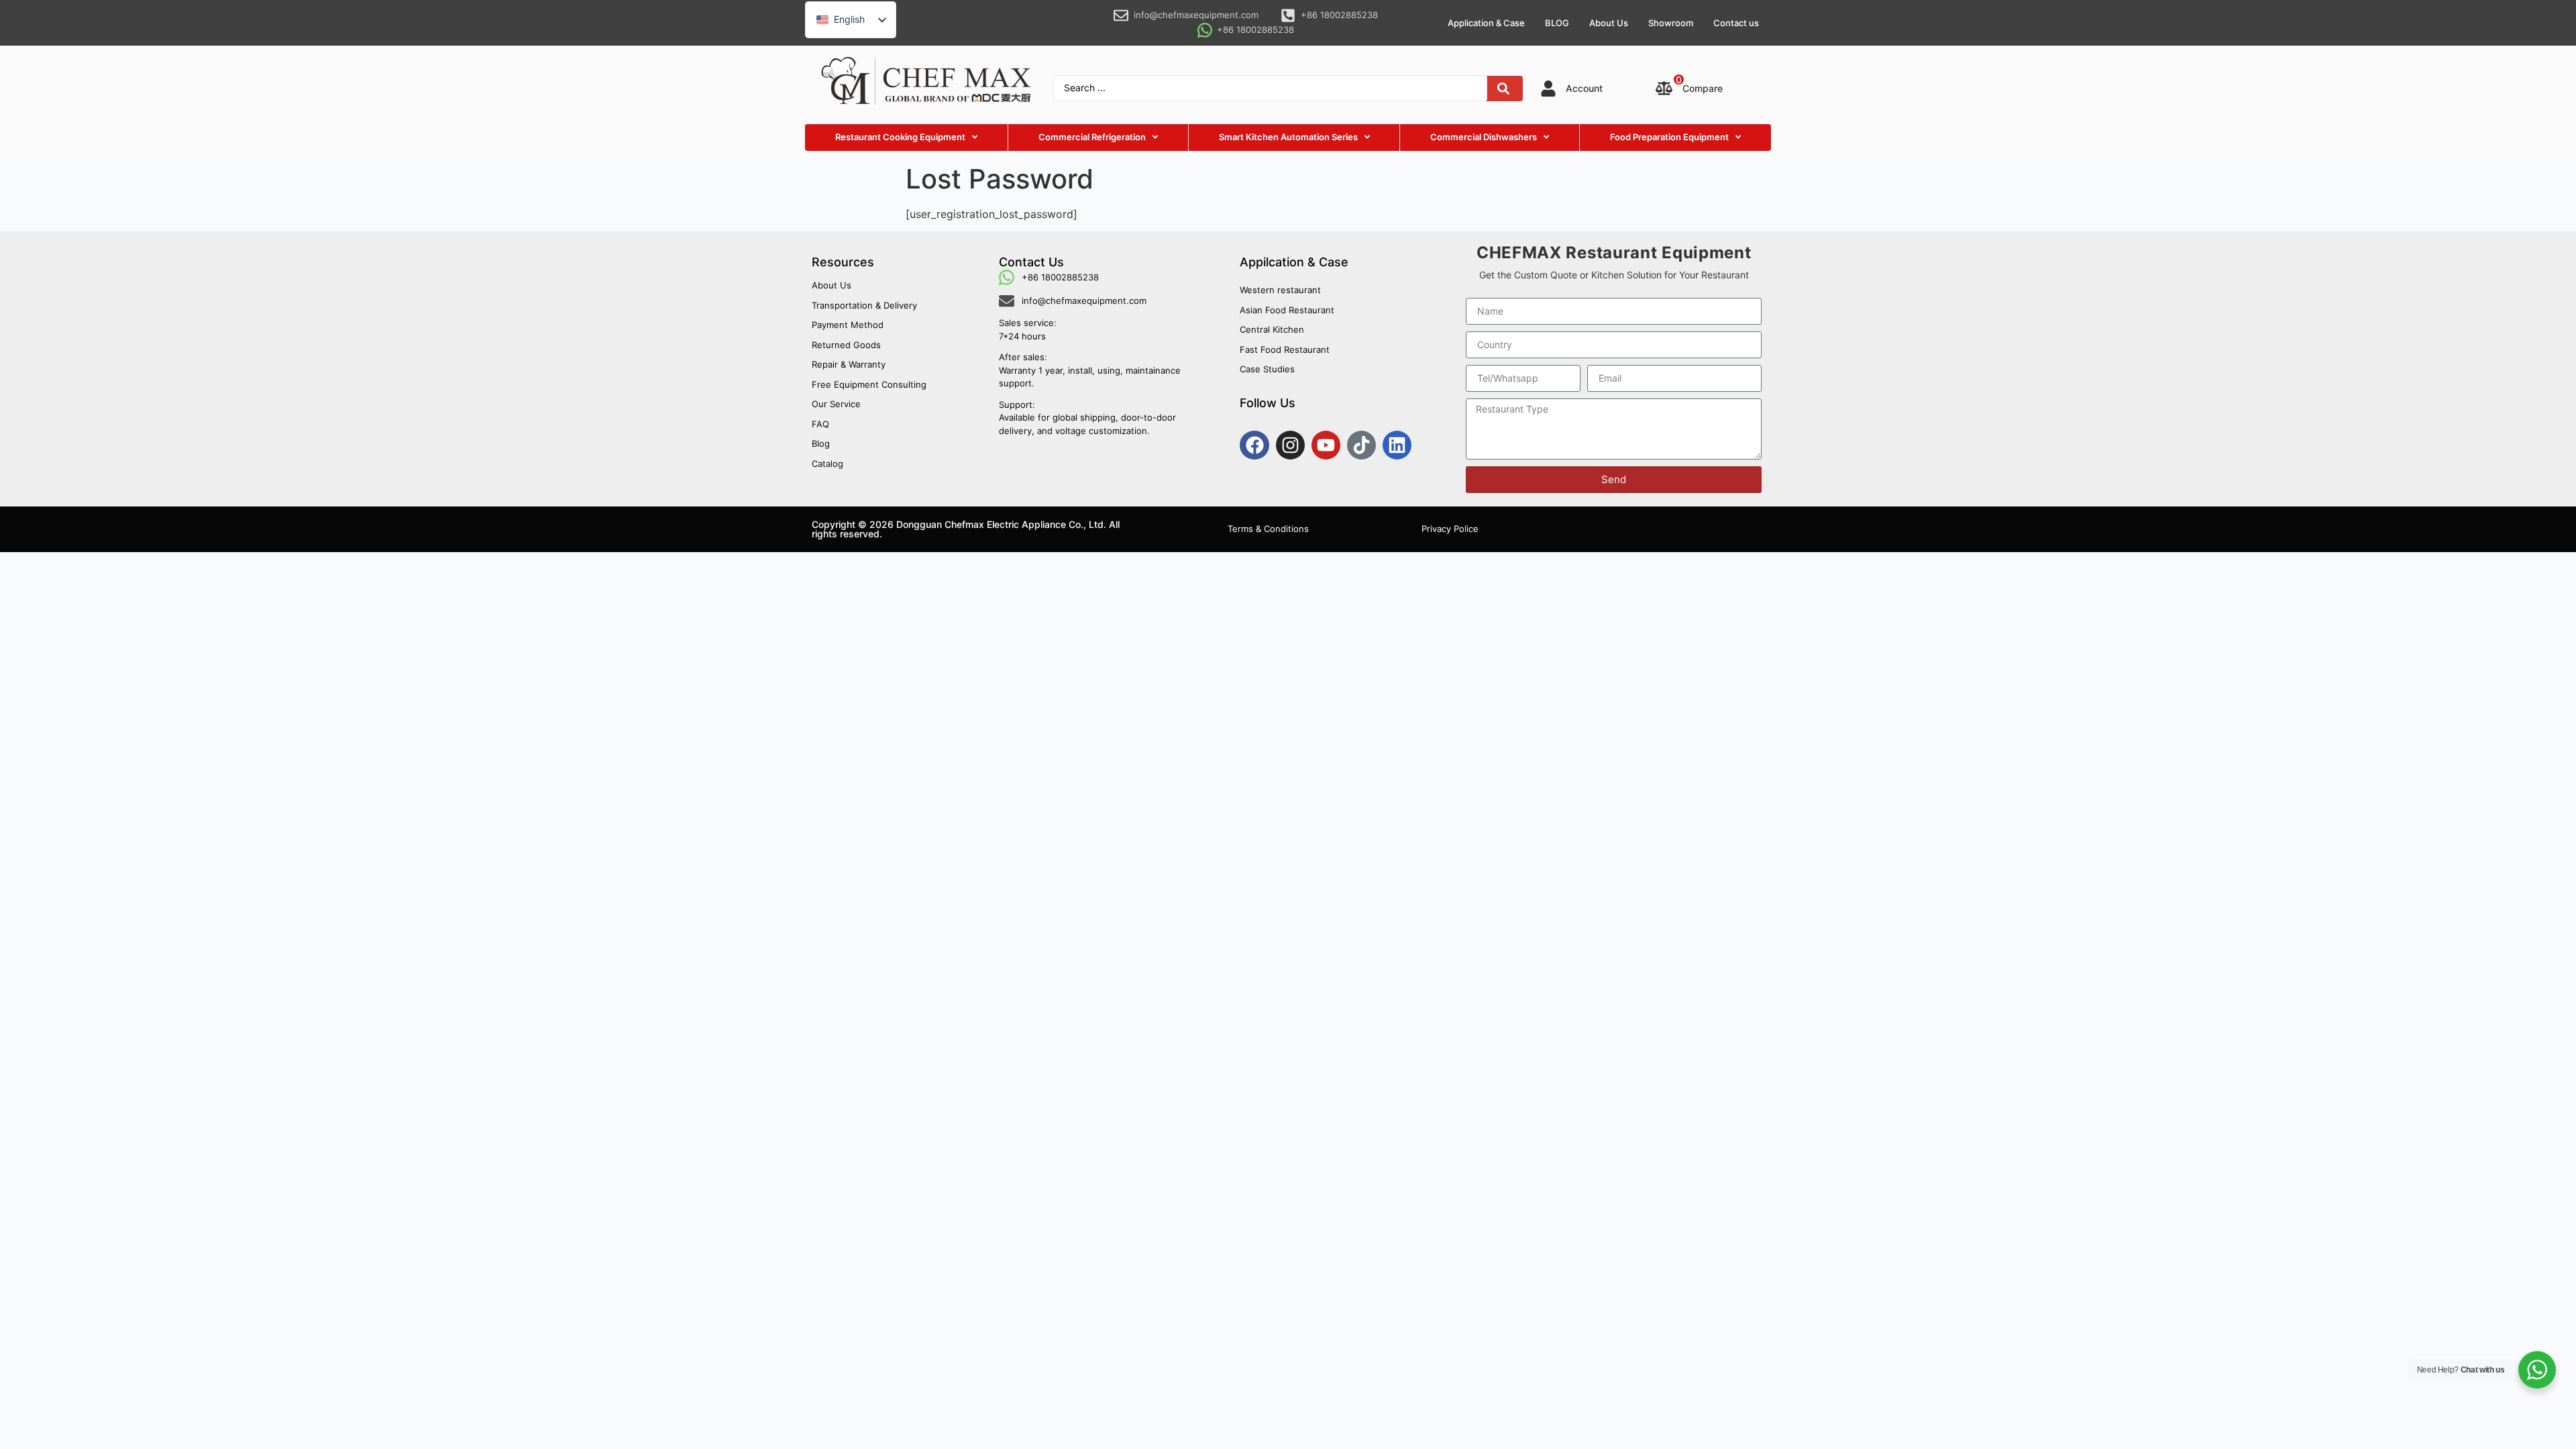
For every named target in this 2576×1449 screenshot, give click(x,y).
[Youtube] (1326, 445)
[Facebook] (1254, 445)
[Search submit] (1503, 89)
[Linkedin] (1397, 445)
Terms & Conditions (1268, 529)
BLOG (1557, 23)
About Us (1609, 23)
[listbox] (851, 20)
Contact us (1736, 23)
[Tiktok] (1361, 445)
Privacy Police (1450, 529)
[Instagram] (1290, 445)
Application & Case (1486, 23)
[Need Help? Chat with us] (2537, 1370)
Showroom (1671, 23)
